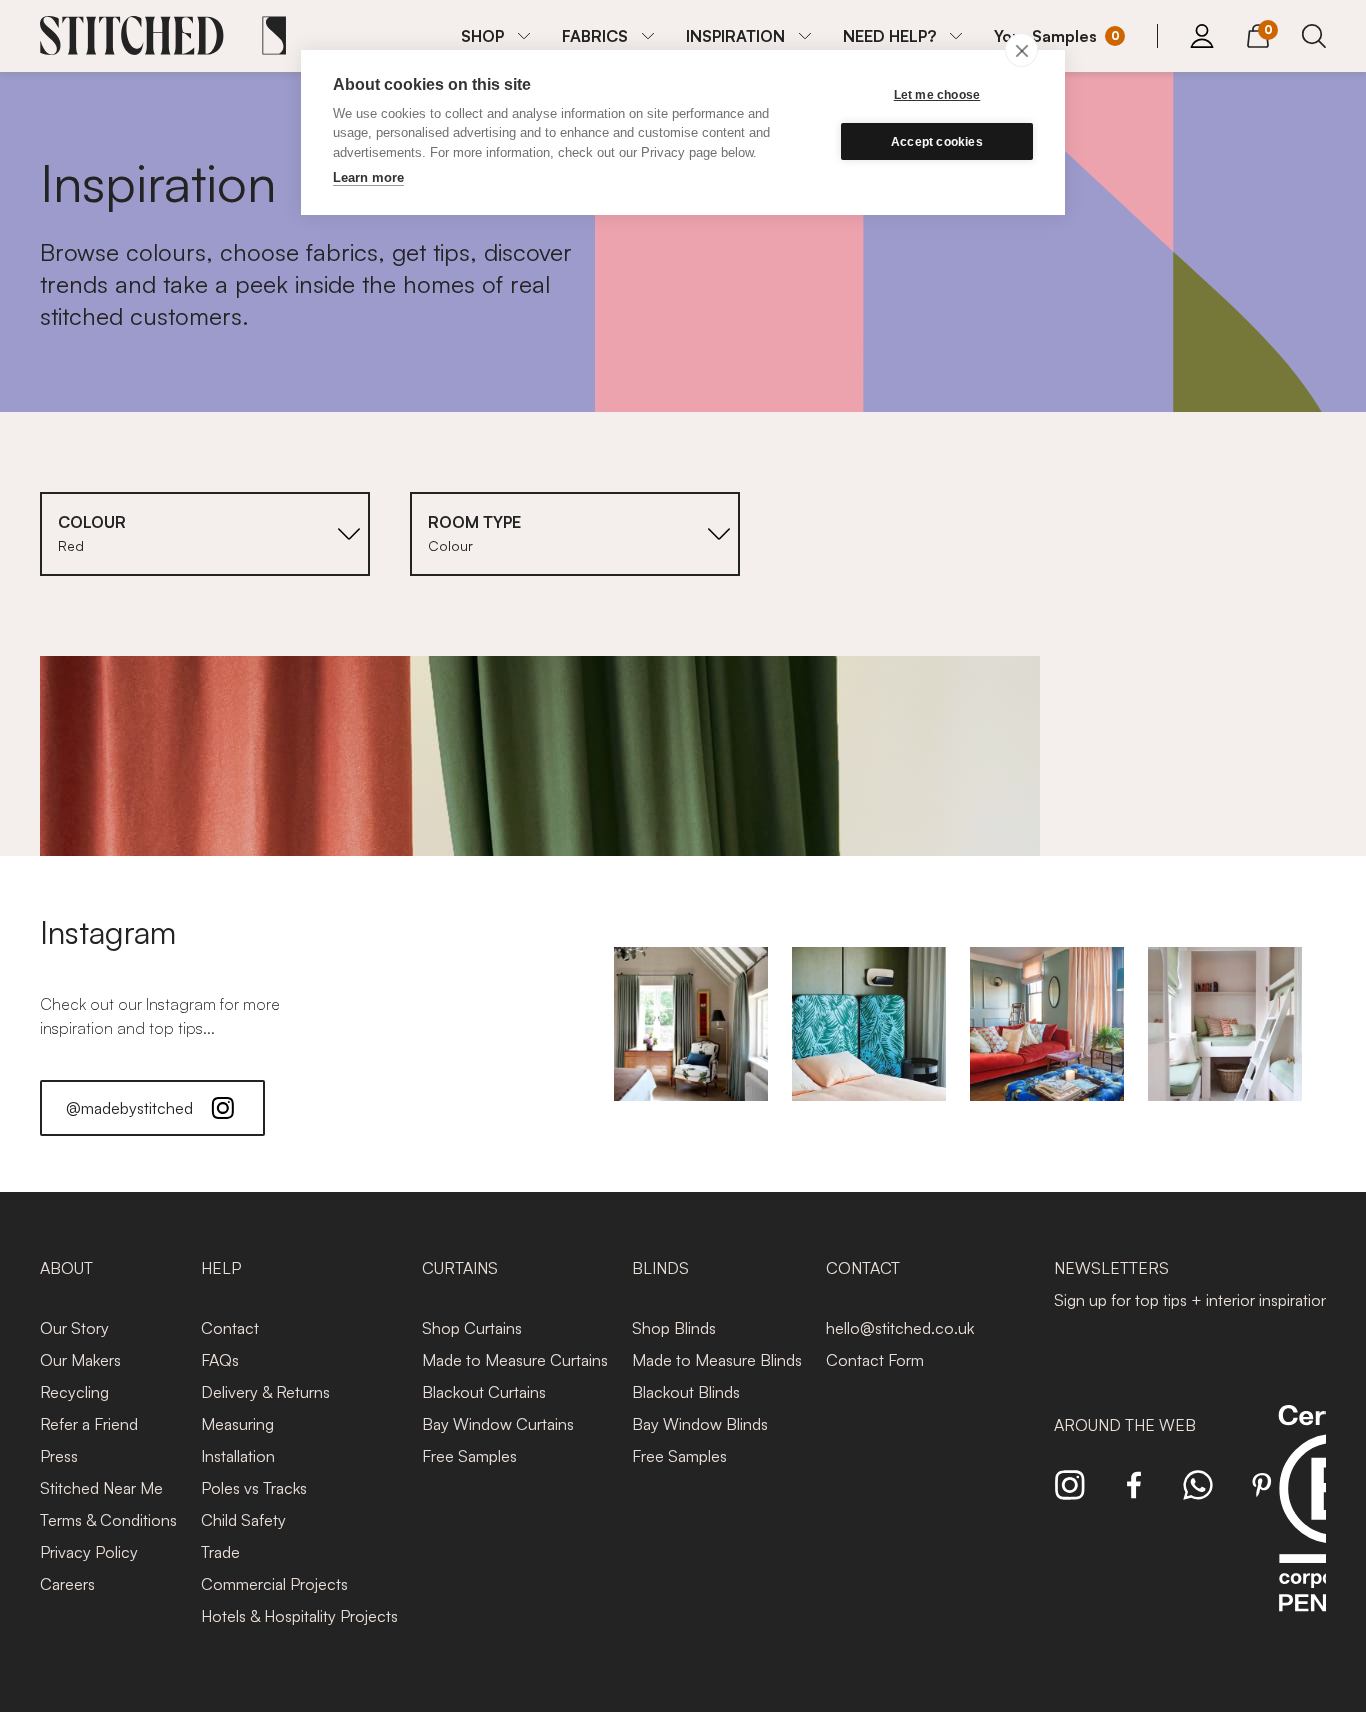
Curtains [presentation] (460, 1268)
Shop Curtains (472, 1328)
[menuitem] (495, 36)
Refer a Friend (89, 1424)
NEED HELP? (889, 36)
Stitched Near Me (101, 1488)
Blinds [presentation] (660, 1268)
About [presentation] (66, 1268)
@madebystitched (129, 1108)
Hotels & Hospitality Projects (299, 1616)
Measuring (237, 1424)
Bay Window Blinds (700, 1424)
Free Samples (469, 1456)
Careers (67, 1584)
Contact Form (875, 1360)
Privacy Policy (89, 1552)
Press (59, 1456)
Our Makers (80, 1360)
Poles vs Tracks (254, 1488)
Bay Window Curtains (498, 1424)
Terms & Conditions (108, 1520)
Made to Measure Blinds (717, 1360)
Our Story (74, 1328)
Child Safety (243, 1520)
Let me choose (937, 95)
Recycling (74, 1392)
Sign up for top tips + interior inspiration (1192, 1300)
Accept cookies (937, 142)
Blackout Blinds (686, 1392)
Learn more (368, 177)
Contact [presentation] (863, 1268)
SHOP (482, 36)
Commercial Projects (274, 1584)
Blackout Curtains (484, 1392)
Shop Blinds (674, 1328)
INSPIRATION (735, 36)
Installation (238, 1456)
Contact (230, 1328)
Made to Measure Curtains (515, 1360)
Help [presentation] (221, 1268)
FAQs (220, 1360)
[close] (1021, 50)
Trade (220, 1552)
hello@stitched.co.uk (900, 1328)
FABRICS (595, 36)
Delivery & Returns (265, 1392)
